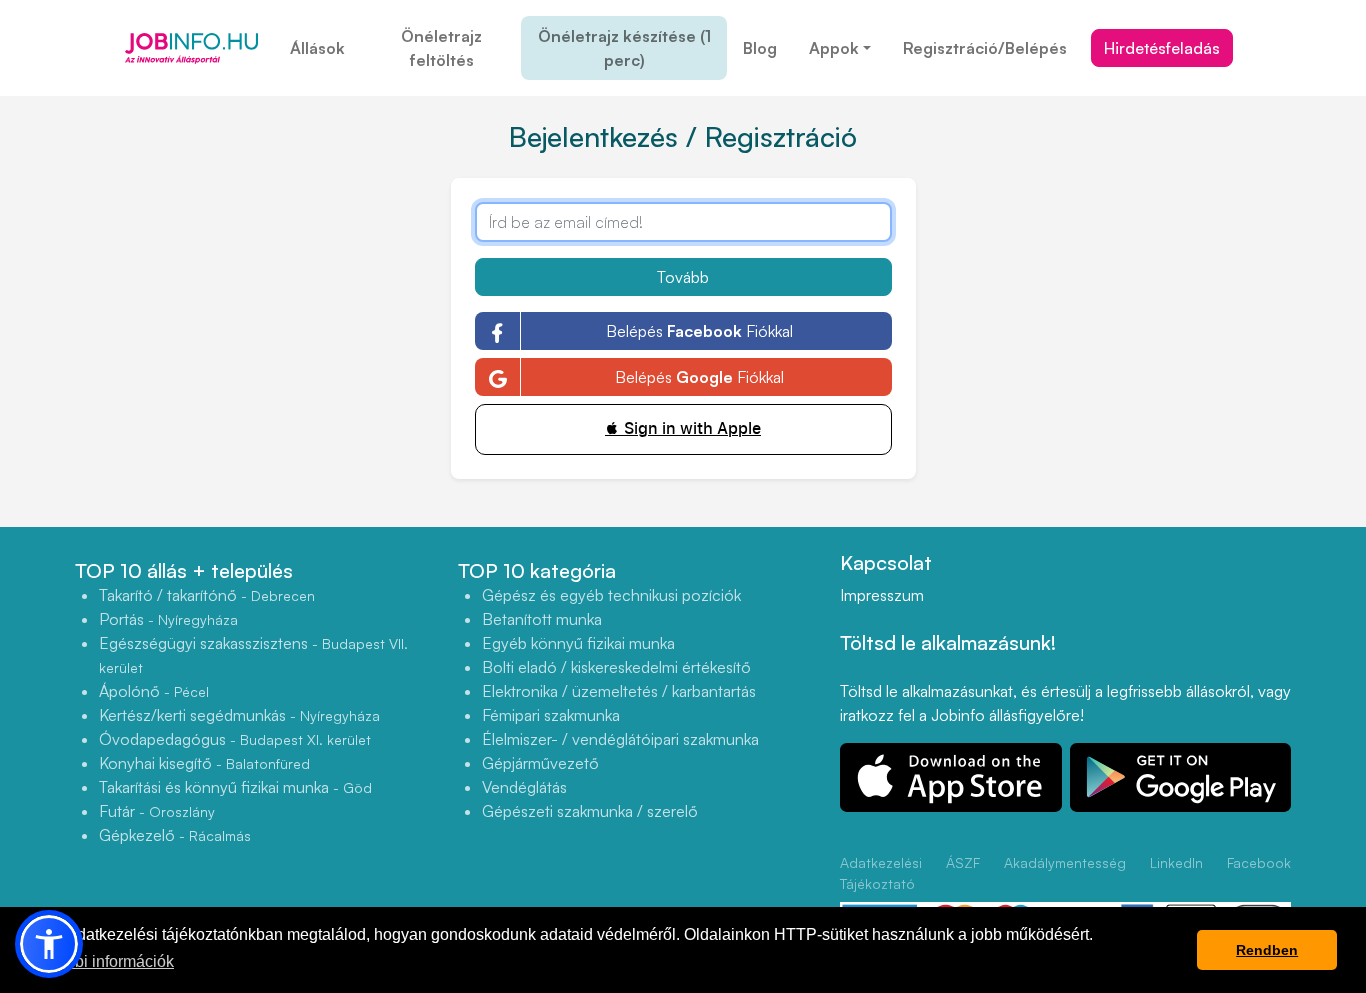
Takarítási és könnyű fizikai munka (235, 787)
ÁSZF (963, 862)
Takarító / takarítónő (207, 595)
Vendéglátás (524, 787)
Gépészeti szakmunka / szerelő (590, 811)
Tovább (683, 277)
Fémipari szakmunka (551, 715)
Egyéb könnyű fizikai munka (578, 643)
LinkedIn (1176, 862)
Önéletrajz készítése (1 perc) (624, 48)
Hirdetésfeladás (1162, 48)
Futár (157, 811)
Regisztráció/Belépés (985, 48)
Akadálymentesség (1065, 862)
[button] (49, 944)
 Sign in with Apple (683, 428)
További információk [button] (103, 961)
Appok (834, 48)
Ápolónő (154, 691)
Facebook (1259, 862)
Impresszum (882, 595)
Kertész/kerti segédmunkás (239, 715)
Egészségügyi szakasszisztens (253, 654)
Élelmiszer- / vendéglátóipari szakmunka (620, 739)
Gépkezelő (175, 835)
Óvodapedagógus (235, 739)
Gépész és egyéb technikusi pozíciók (611, 595)
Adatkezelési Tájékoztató (881, 873)
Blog (760, 48)
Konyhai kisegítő (204, 763)
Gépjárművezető (540, 763)
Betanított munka (542, 619)
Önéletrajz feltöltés (441, 48)
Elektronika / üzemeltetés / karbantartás (619, 691)
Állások (317, 48)
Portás (168, 619)
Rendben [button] (1267, 950)
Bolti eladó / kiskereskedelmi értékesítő (616, 667)
